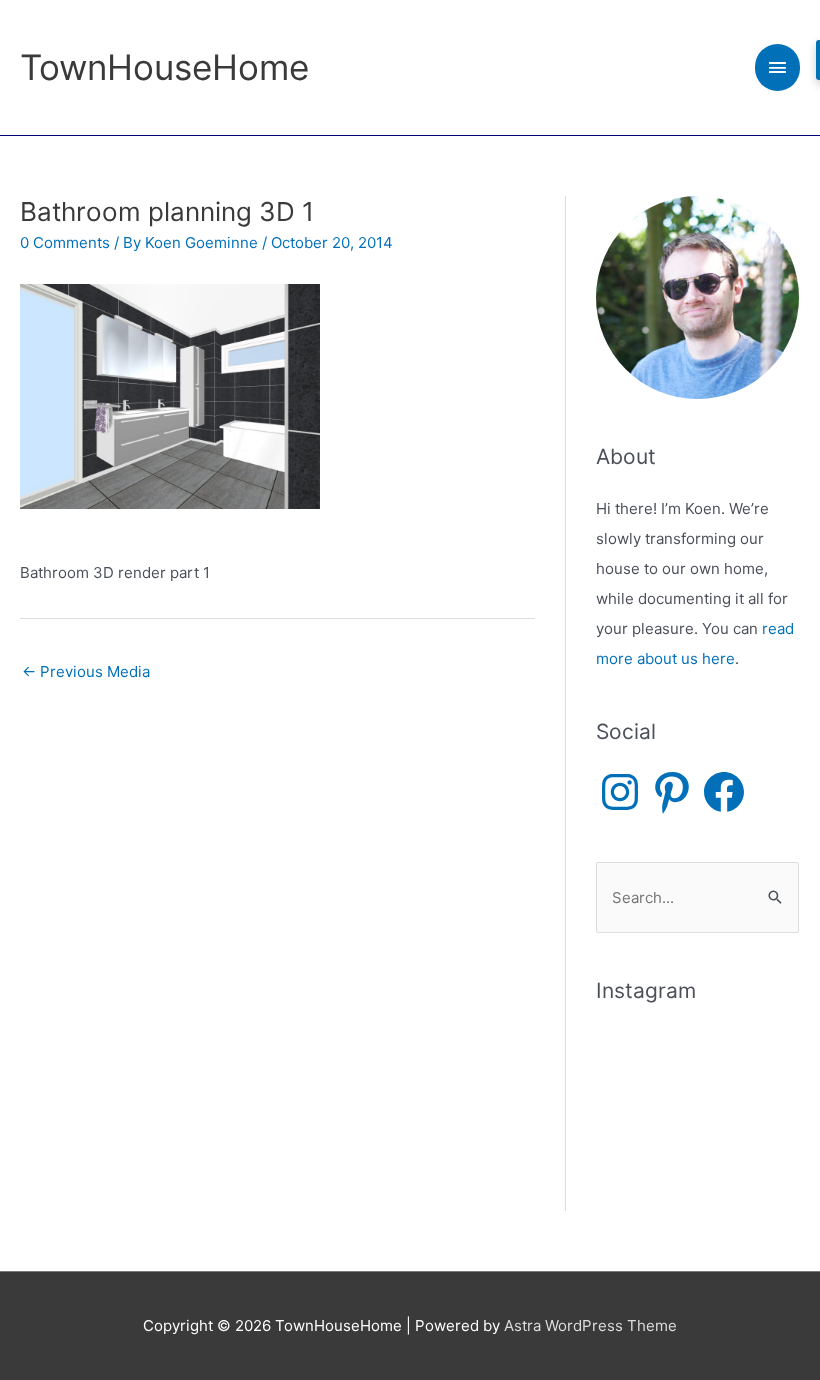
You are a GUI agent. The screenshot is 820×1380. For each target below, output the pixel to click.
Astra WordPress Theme (590, 1325)
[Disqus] (277, 944)
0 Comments (65, 242)
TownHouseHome (164, 67)
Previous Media (86, 671)
